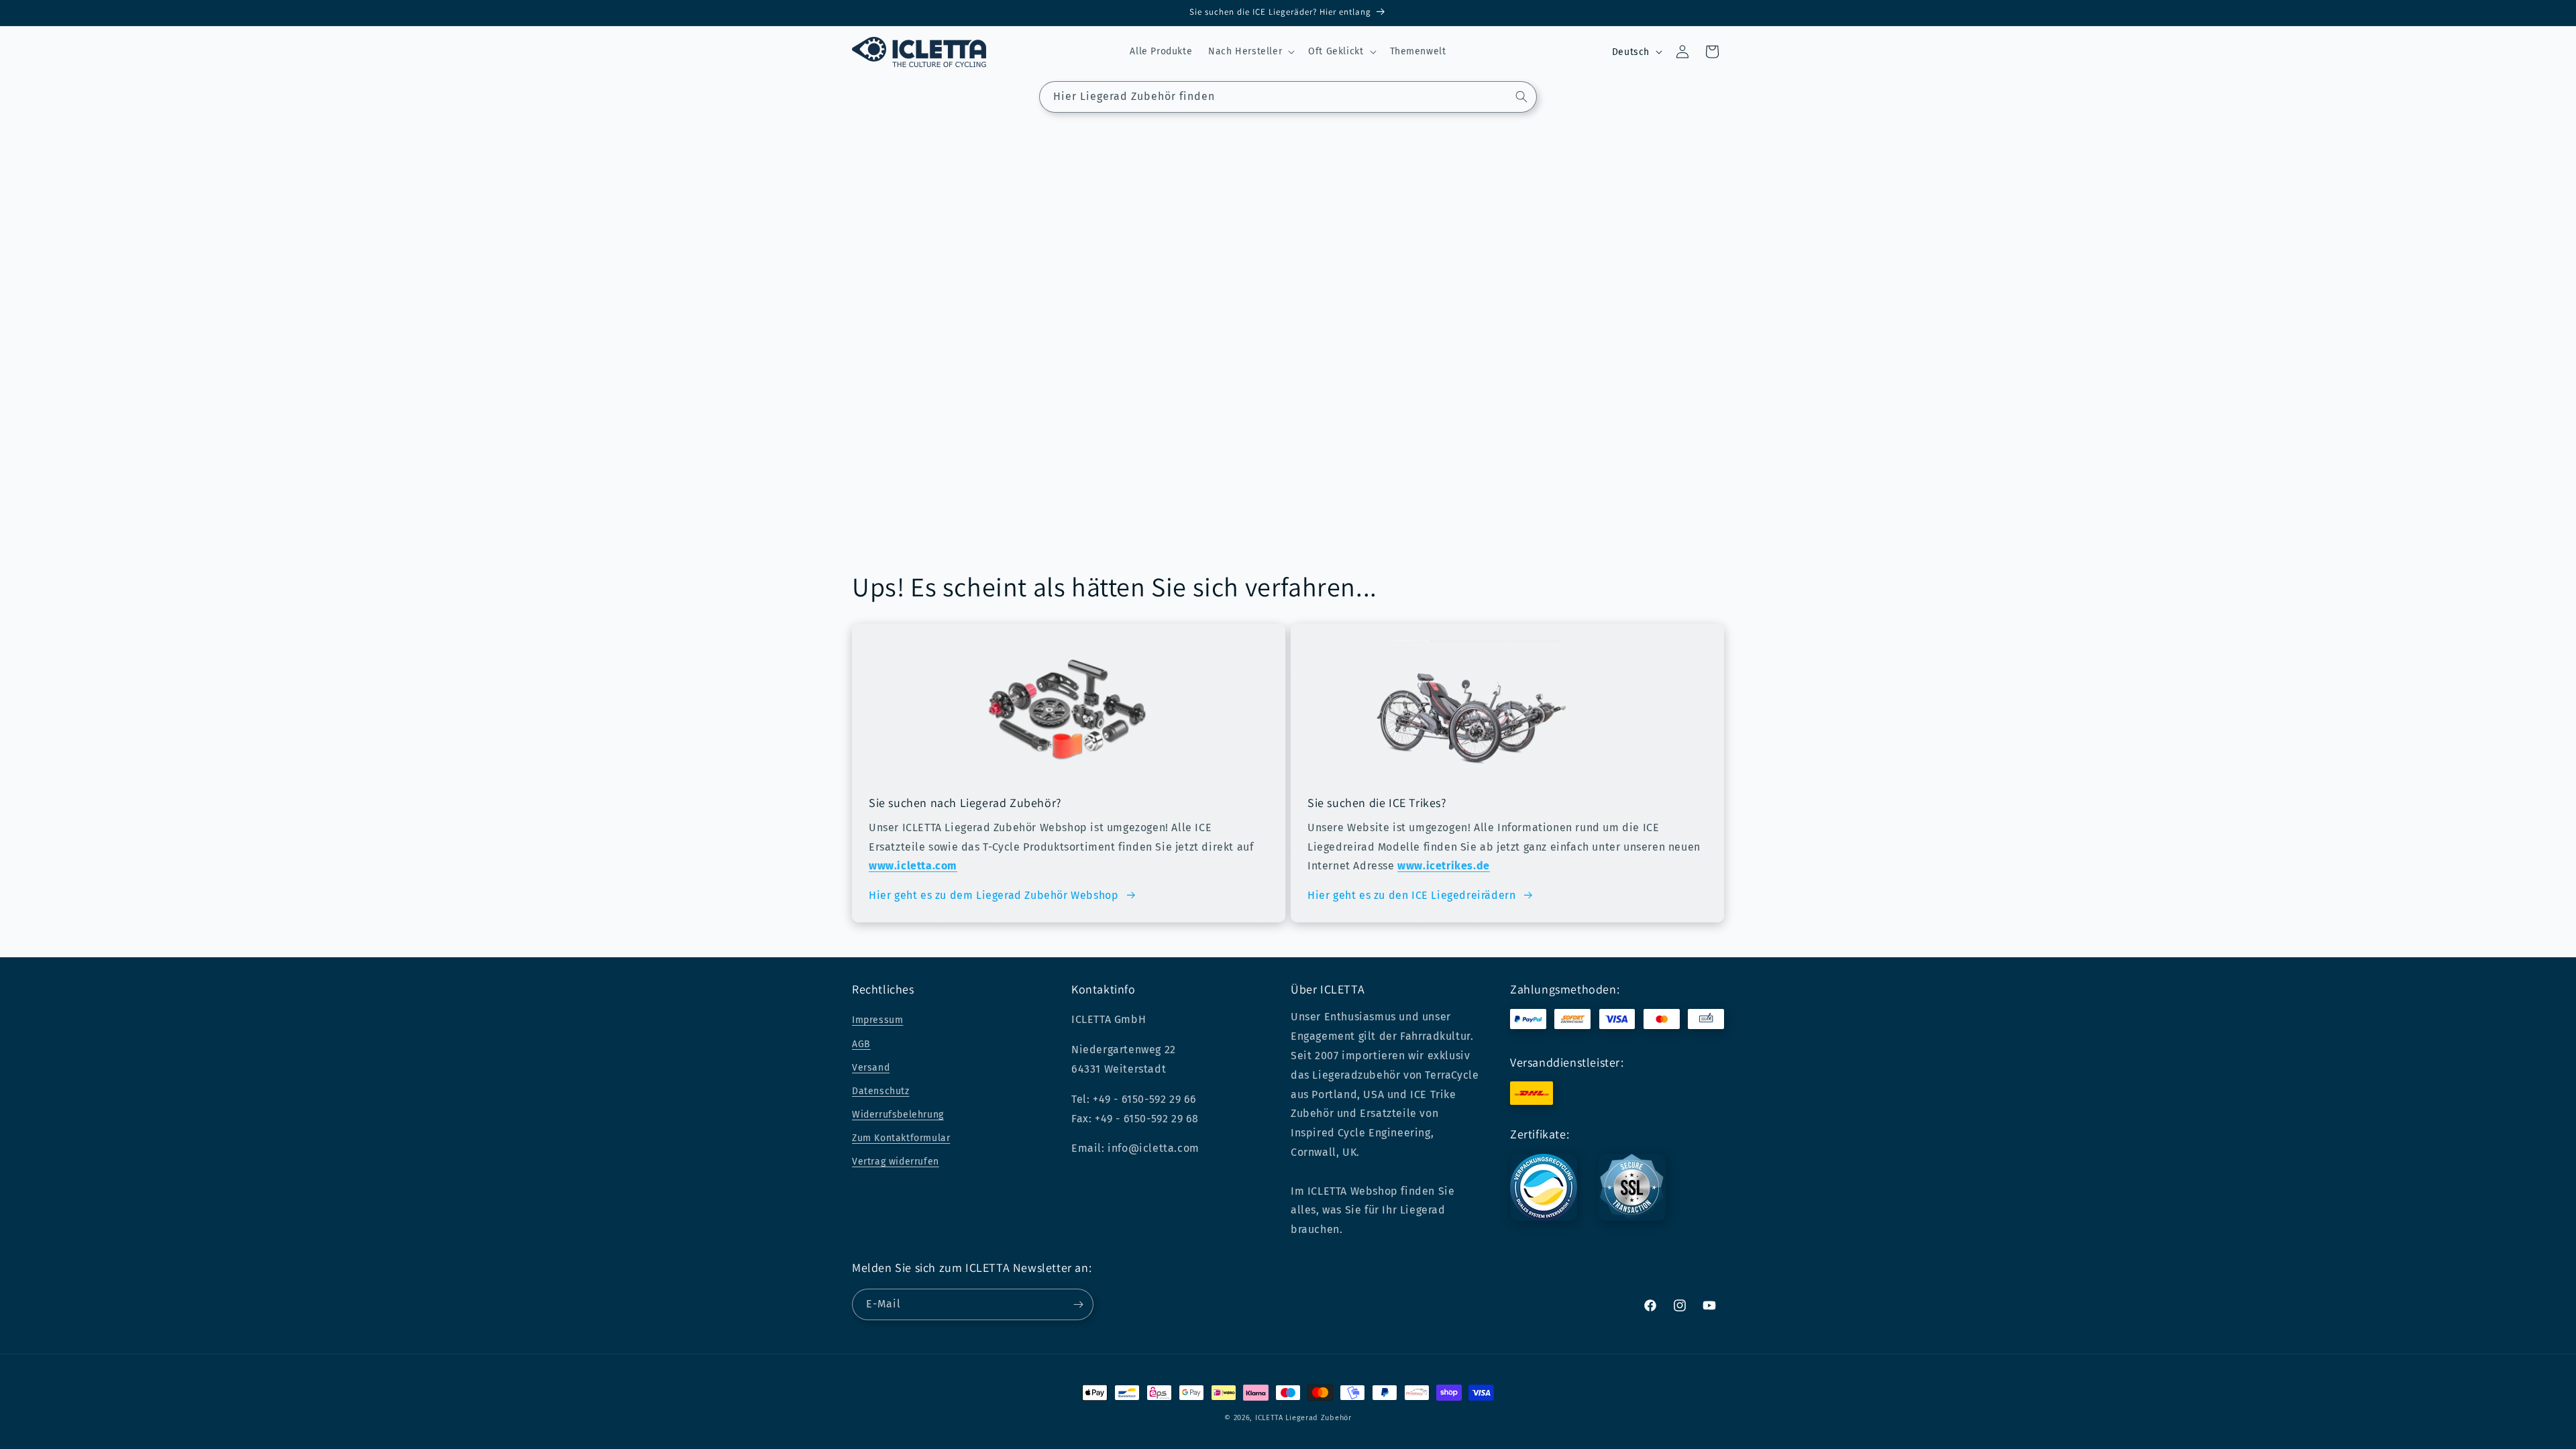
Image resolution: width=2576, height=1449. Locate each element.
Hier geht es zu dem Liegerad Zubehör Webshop (994, 895)
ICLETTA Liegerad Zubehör (1303, 1418)
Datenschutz (881, 1091)
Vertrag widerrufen (896, 1162)
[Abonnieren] (1078, 1304)
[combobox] (1288, 97)
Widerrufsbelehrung (898, 1115)
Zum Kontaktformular (901, 1138)
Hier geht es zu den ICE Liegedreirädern (1411, 895)
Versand (871, 1068)
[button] (1250, 52)
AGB (861, 1044)
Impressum (877, 1020)
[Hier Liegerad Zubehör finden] (1521, 97)
